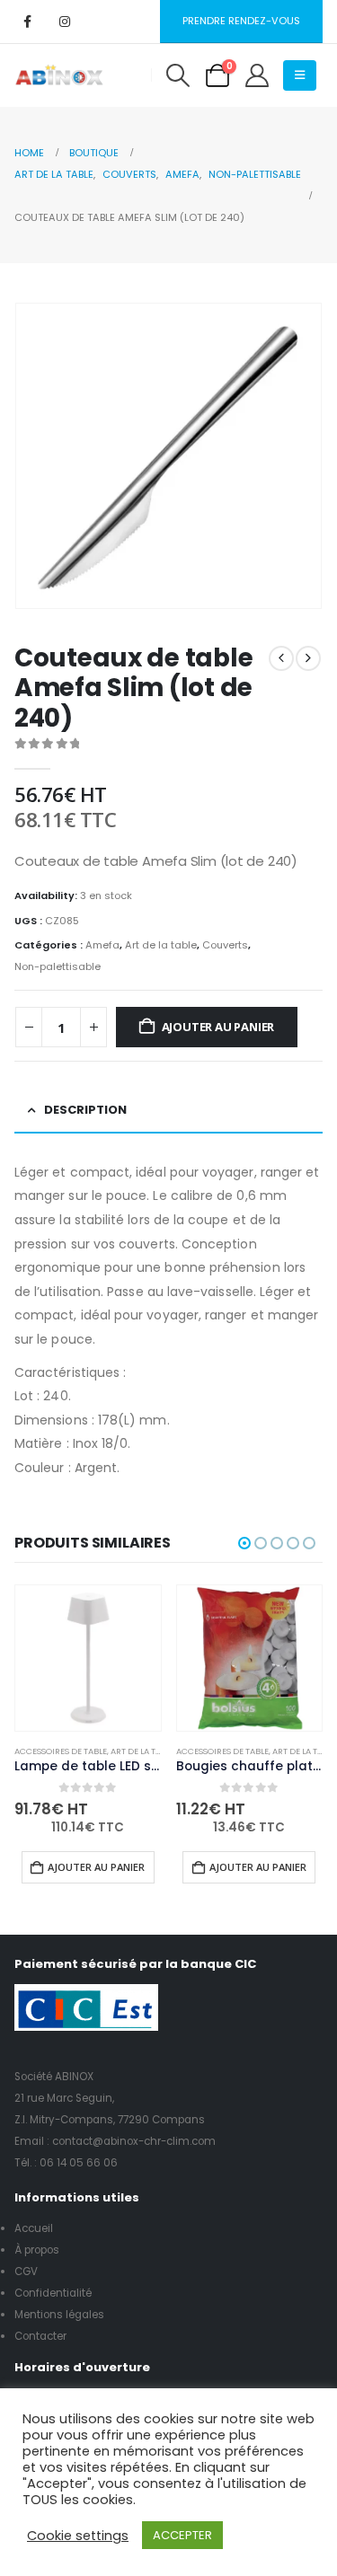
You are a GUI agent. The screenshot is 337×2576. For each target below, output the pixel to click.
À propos (37, 2250)
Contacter (40, 2336)
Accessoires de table (61, 1751)
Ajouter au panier (218, 1027)
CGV (26, 2272)
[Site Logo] (59, 75)
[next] (308, 658)
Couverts (225, 945)
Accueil (34, 2228)
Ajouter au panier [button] (96, 1867)
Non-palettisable (58, 966)
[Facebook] (27, 22)
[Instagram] (65, 22)
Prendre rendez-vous (241, 21)
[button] (177, 75)
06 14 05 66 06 (79, 2163)
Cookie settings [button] (78, 2536)
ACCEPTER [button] (182, 2535)
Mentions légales (59, 2315)
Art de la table (161, 945)
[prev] (281, 658)
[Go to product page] (88, 1658)
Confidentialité (53, 2293)
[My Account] (257, 75)
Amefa (102, 945)
